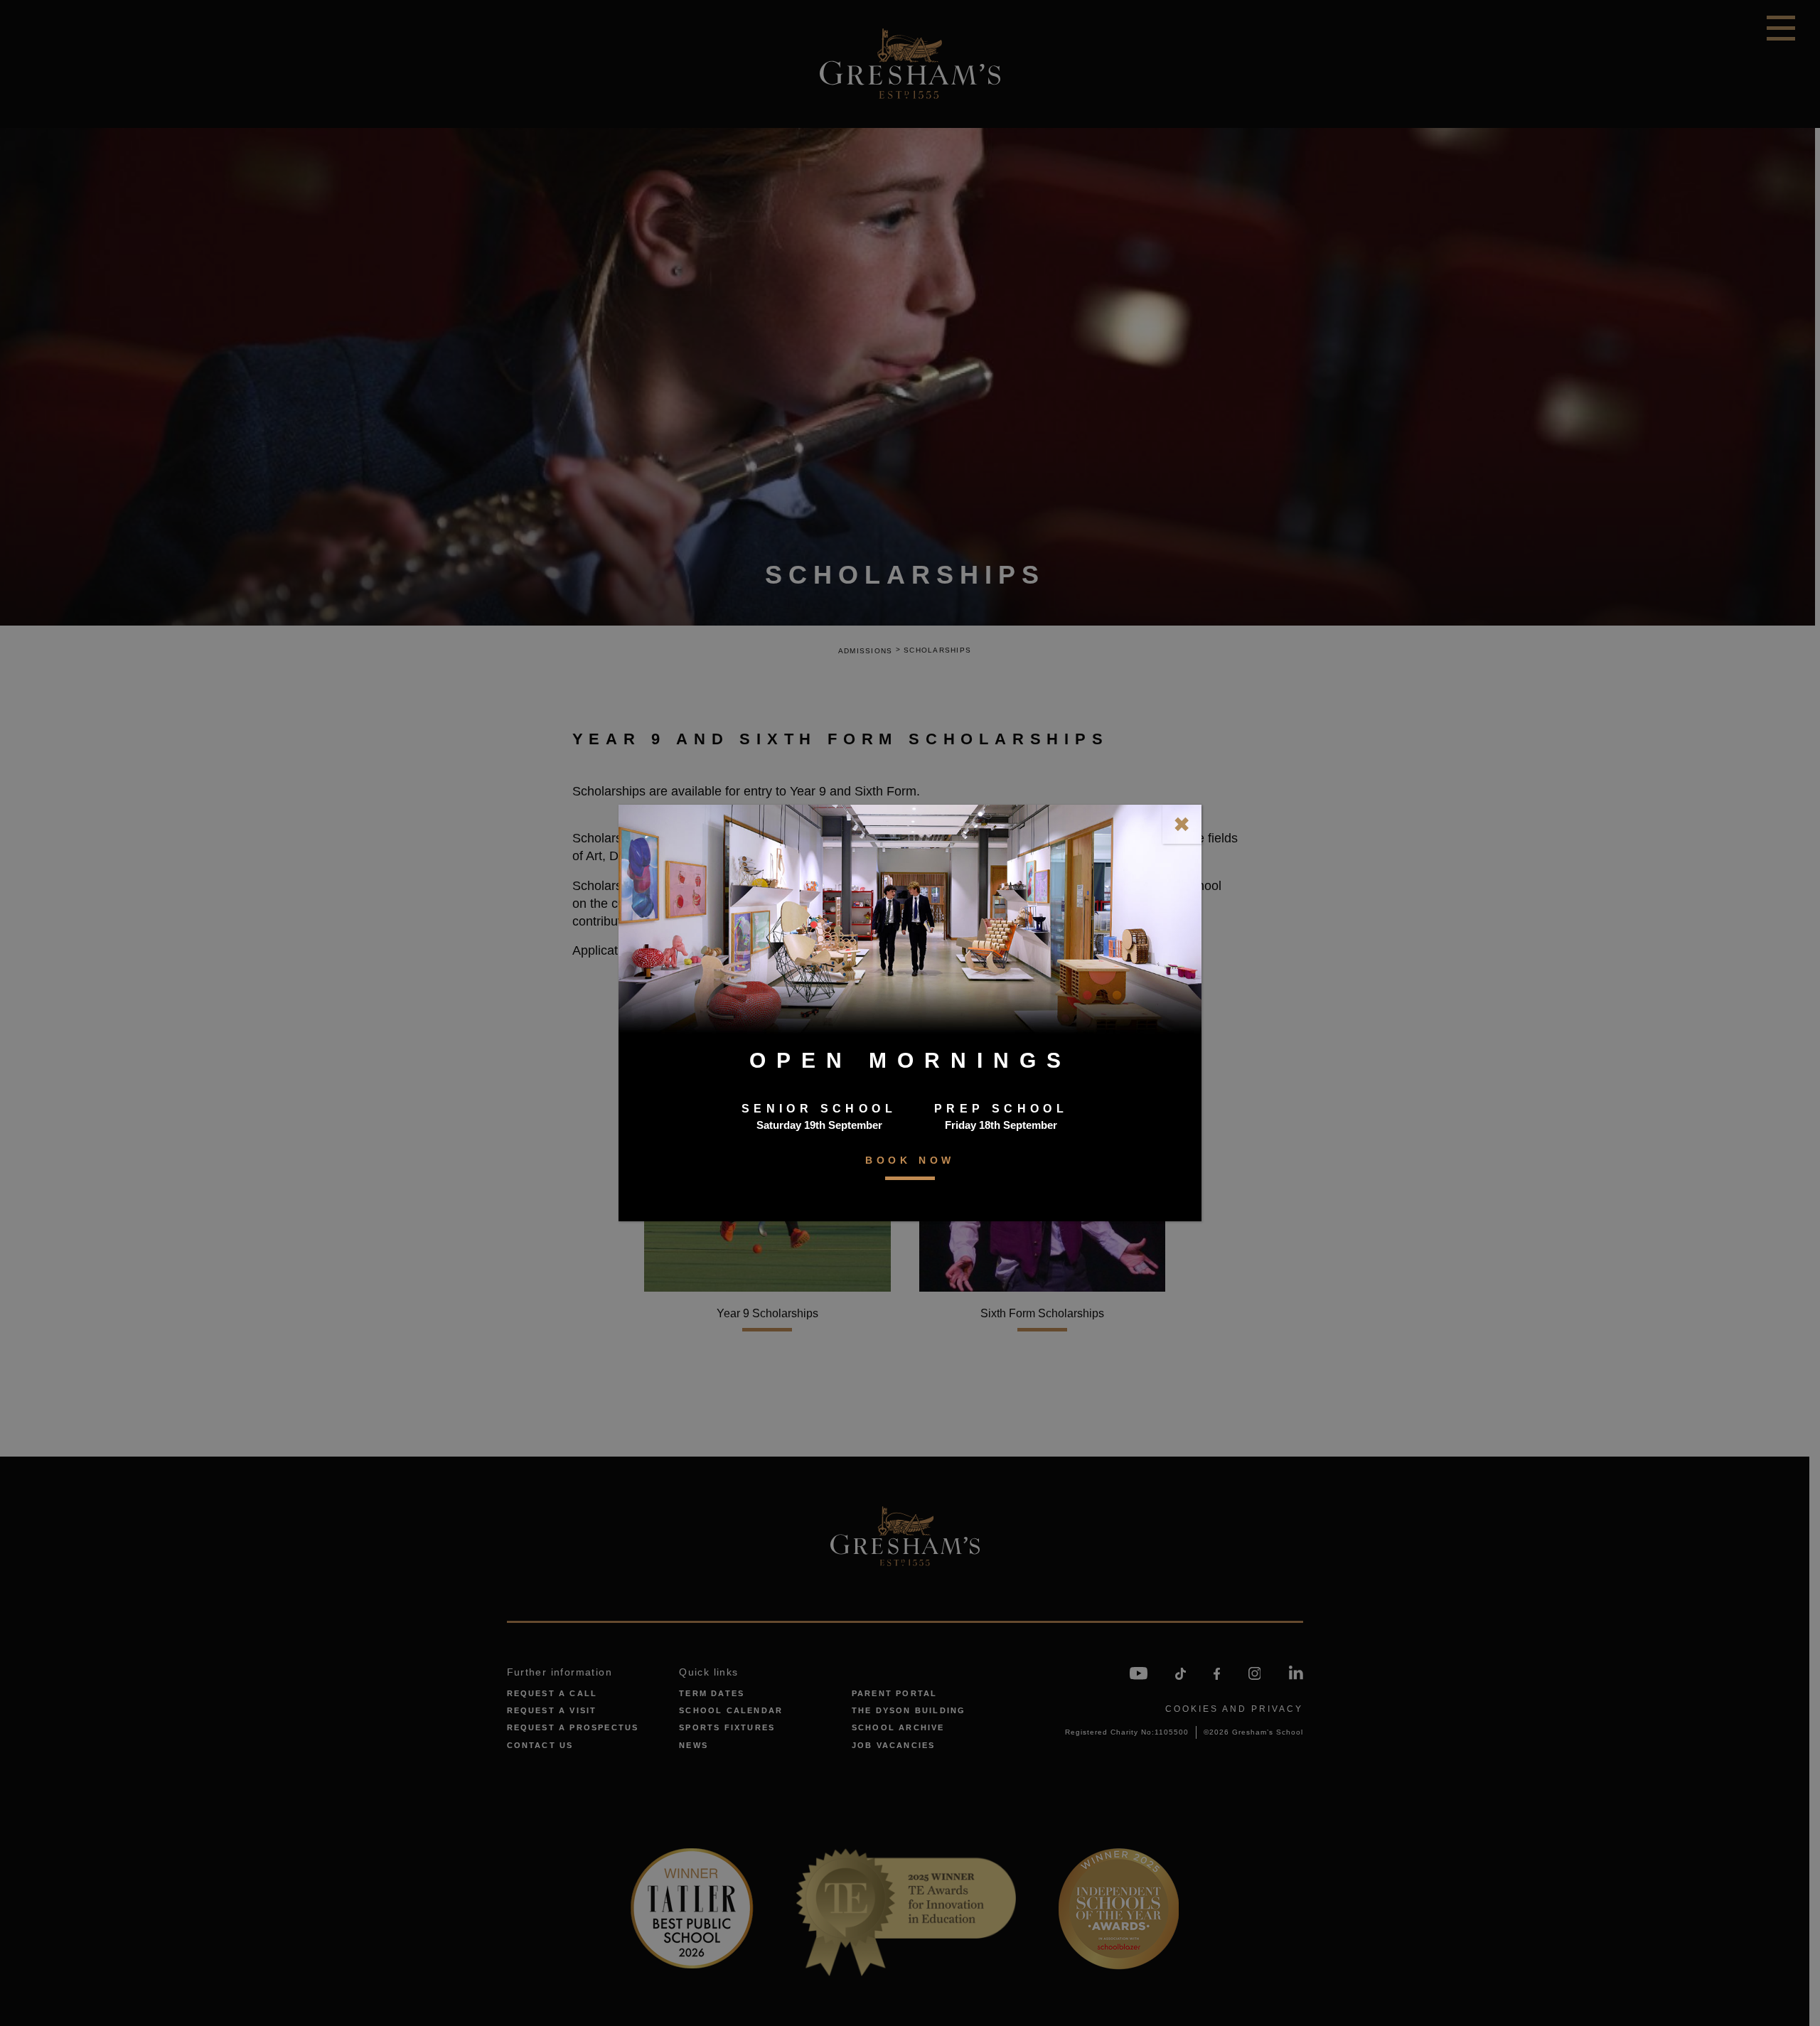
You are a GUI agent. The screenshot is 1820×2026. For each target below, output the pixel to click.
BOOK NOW (910, 1160)
